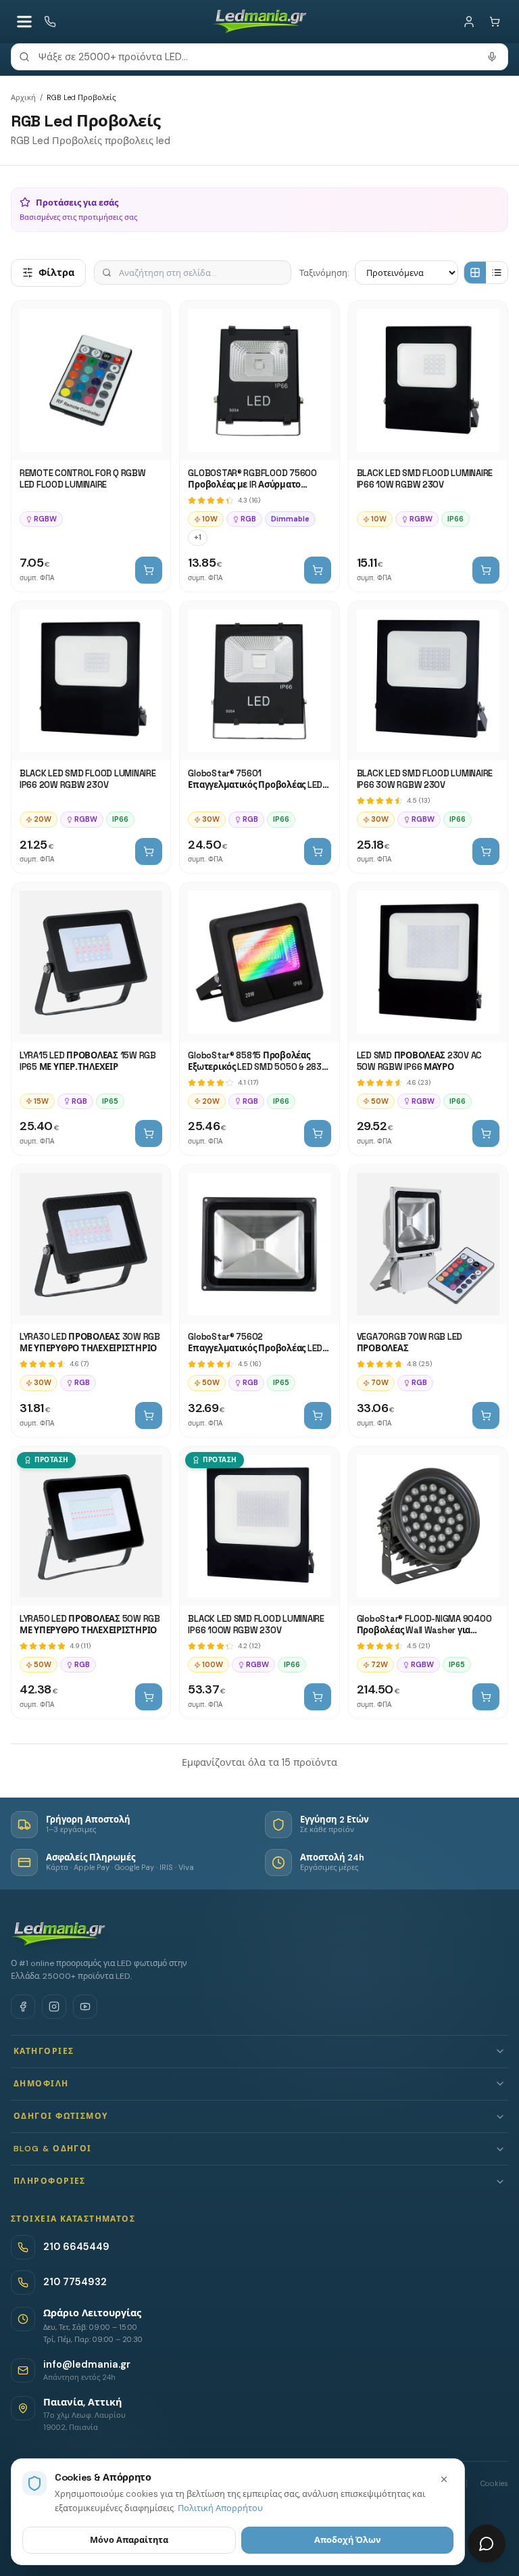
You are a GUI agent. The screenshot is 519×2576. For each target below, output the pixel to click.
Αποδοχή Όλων (348, 2540)
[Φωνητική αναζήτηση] (492, 57)
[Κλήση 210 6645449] (50, 22)
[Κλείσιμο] (444, 2479)
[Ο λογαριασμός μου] (469, 22)
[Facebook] (23, 2007)
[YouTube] (85, 2007)
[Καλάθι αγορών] (495, 22)
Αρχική (23, 97)
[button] (259, 2052)
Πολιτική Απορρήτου (220, 2508)
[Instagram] (54, 2007)
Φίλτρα (56, 273)
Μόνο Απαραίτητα (129, 2540)
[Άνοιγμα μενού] (24, 22)
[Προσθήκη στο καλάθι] (149, 570)
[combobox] (259, 57)
